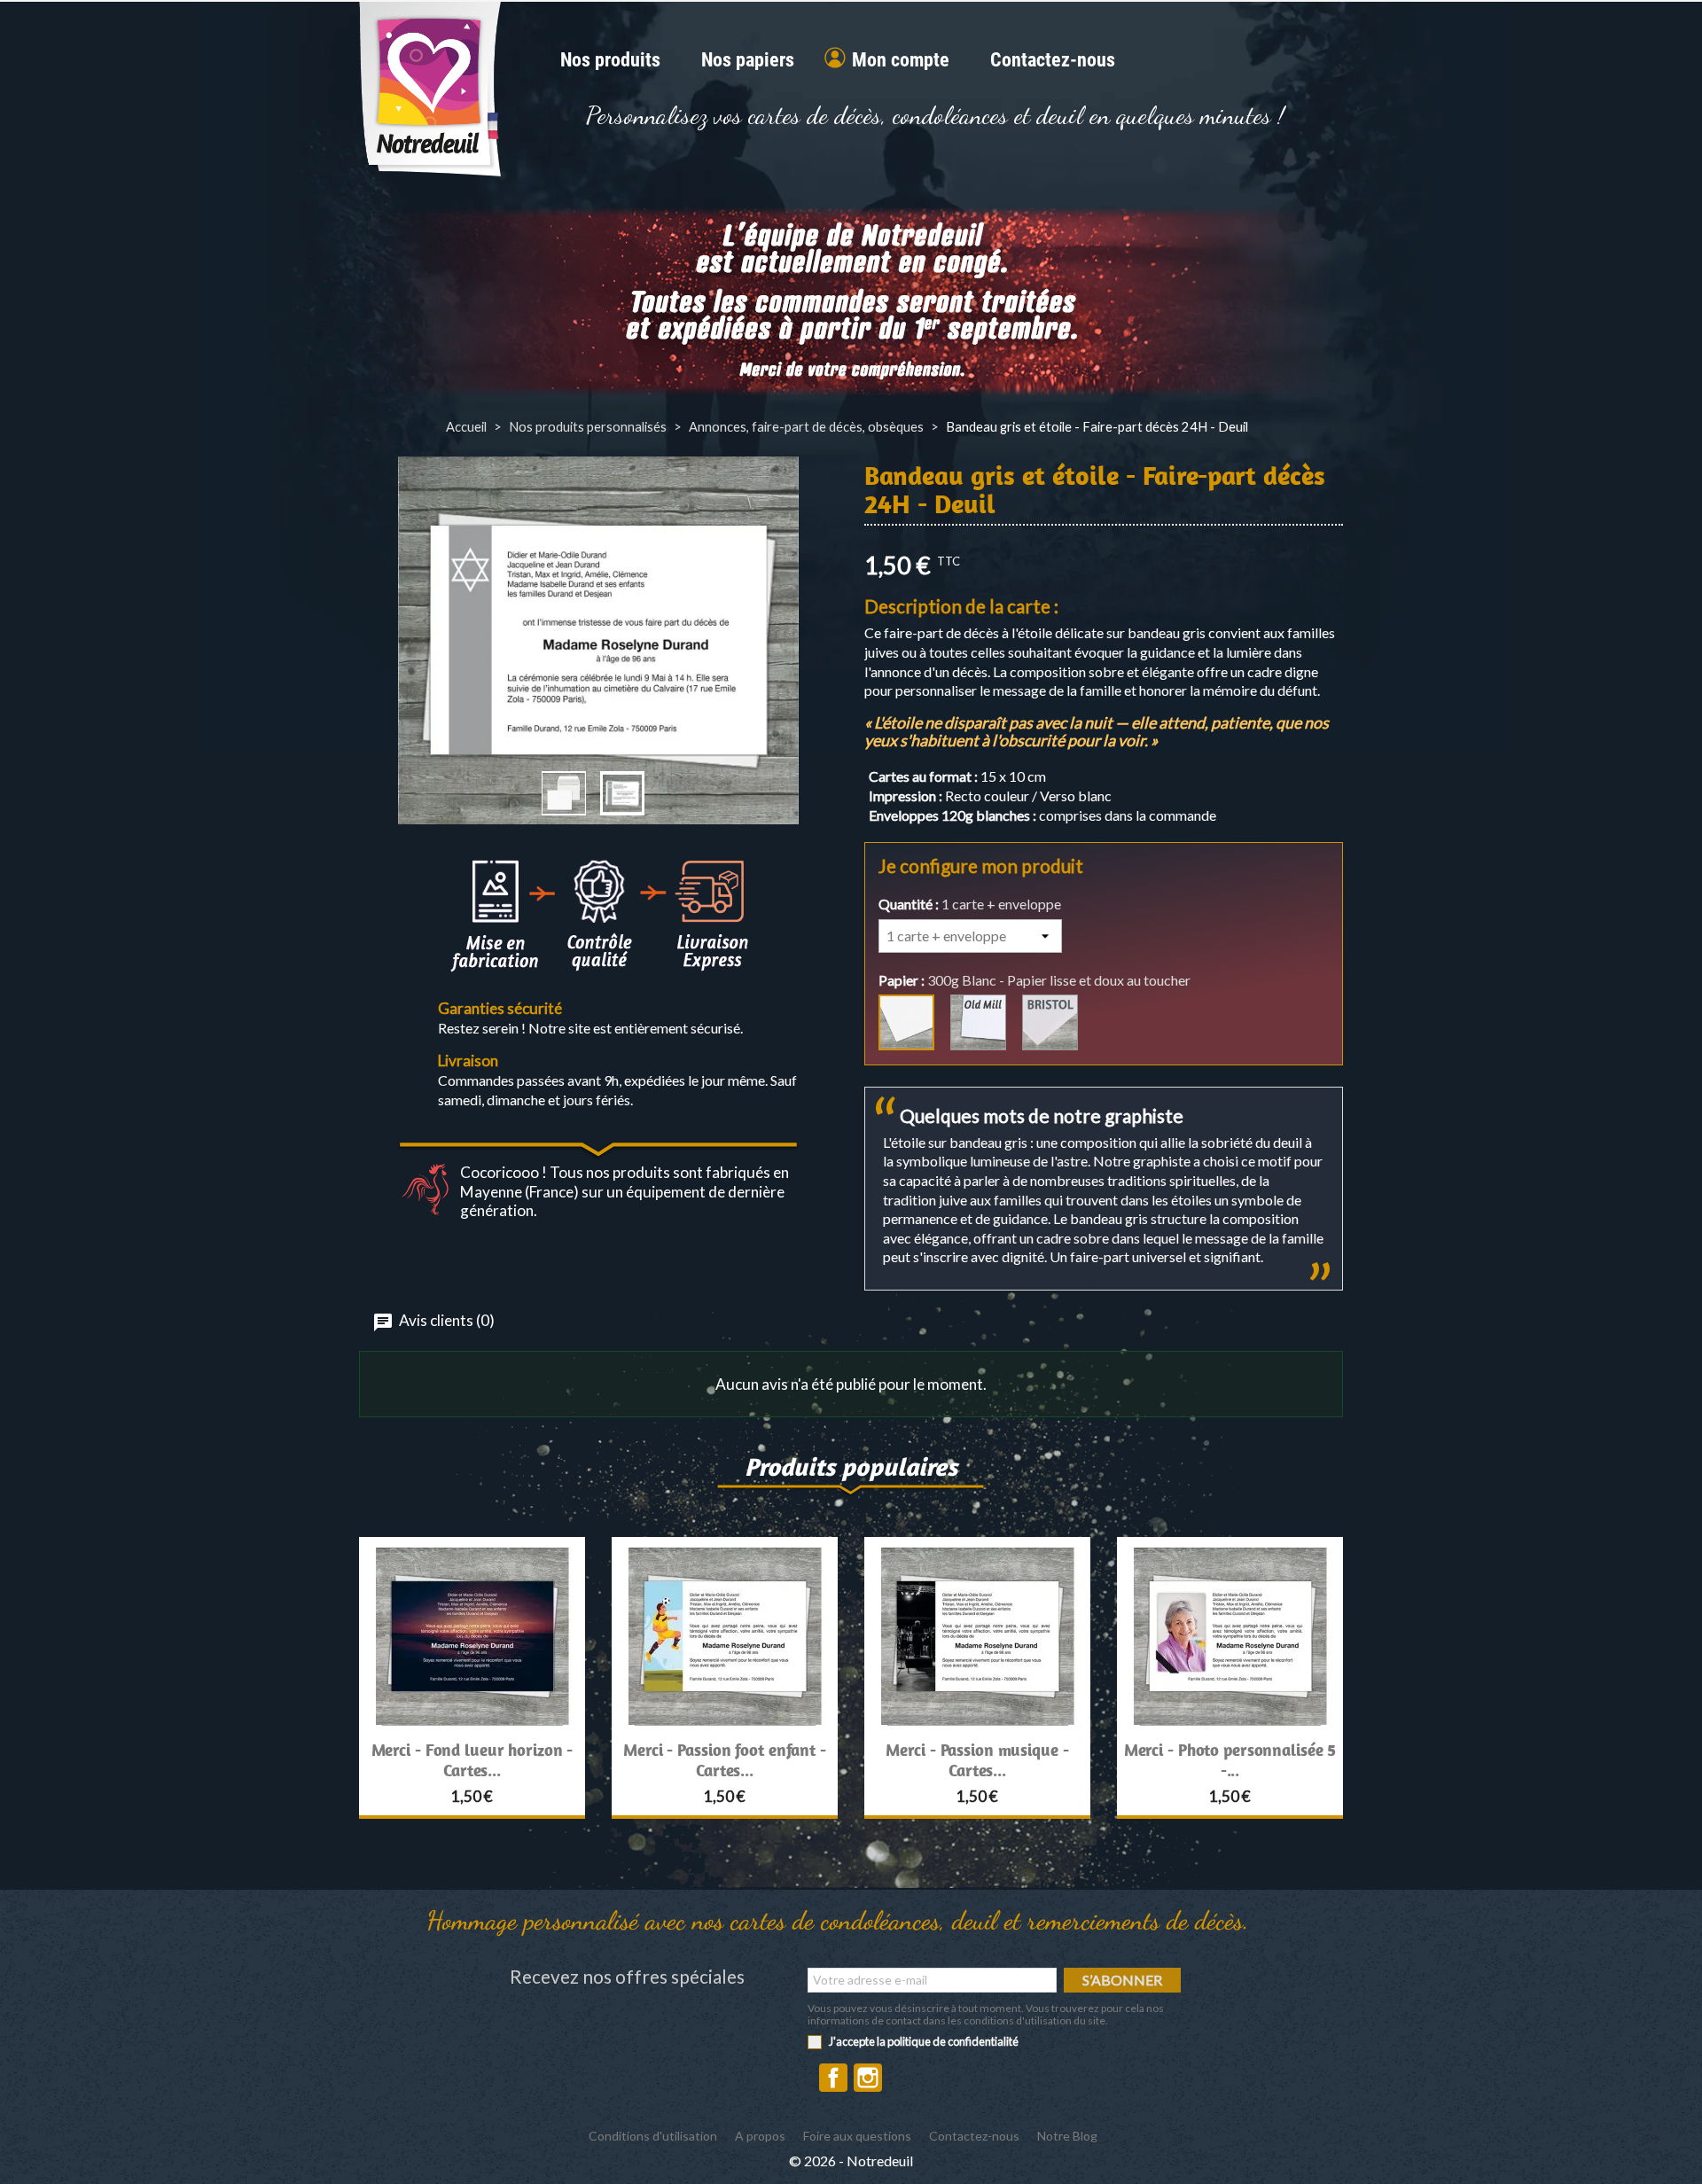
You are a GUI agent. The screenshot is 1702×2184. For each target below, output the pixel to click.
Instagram (868, 2078)
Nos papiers (748, 61)
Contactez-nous (1053, 61)
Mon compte (901, 61)
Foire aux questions (857, 2136)
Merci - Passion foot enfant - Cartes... (725, 1760)
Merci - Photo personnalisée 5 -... (1230, 1760)
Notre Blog (1067, 2136)
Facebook (833, 2078)
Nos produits (610, 61)
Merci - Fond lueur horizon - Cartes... (472, 1760)
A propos (760, 2136)
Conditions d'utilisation (653, 2136)
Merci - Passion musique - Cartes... (977, 1760)
